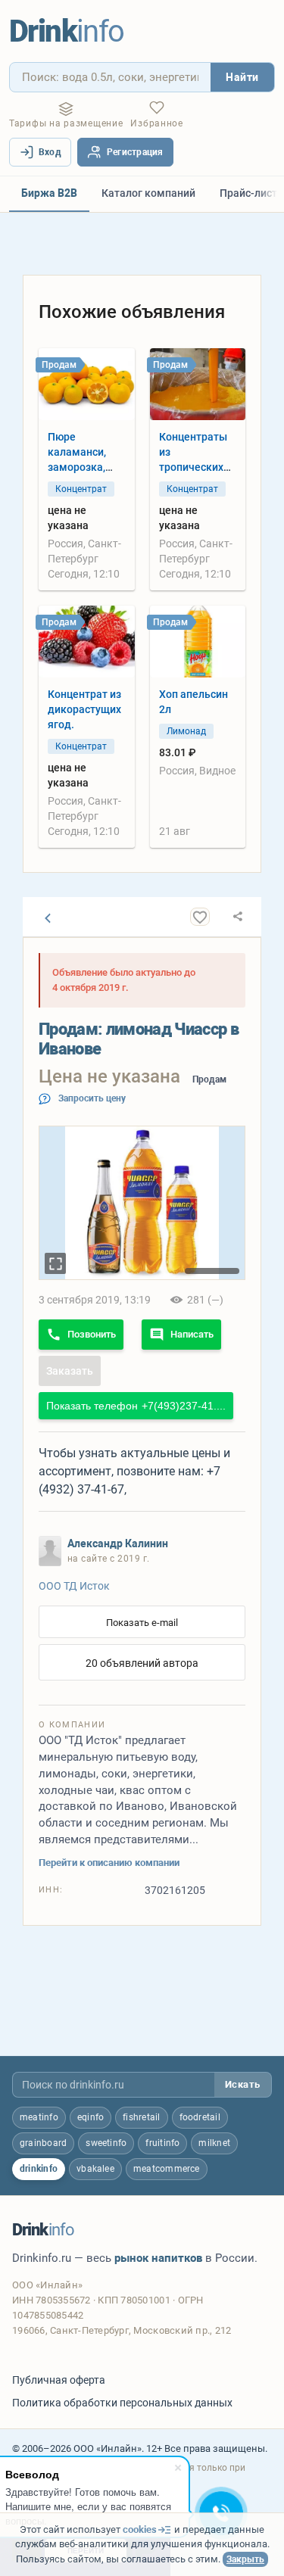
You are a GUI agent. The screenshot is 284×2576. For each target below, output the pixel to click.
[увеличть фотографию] (55, 1263)
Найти (242, 77)
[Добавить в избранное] (200, 917)
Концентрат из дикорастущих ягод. (84, 709)
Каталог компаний (148, 193)
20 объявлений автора (142, 1663)
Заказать (70, 1371)
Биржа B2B (49, 193)
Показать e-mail (142, 1623)
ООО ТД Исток (74, 1586)
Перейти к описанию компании (109, 1863)
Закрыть (245, 2559)
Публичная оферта (59, 2380)
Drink (67, 31)
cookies (140, 2529)
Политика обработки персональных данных (122, 2403)
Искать (243, 2084)
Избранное (156, 123)
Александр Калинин (118, 1543)
